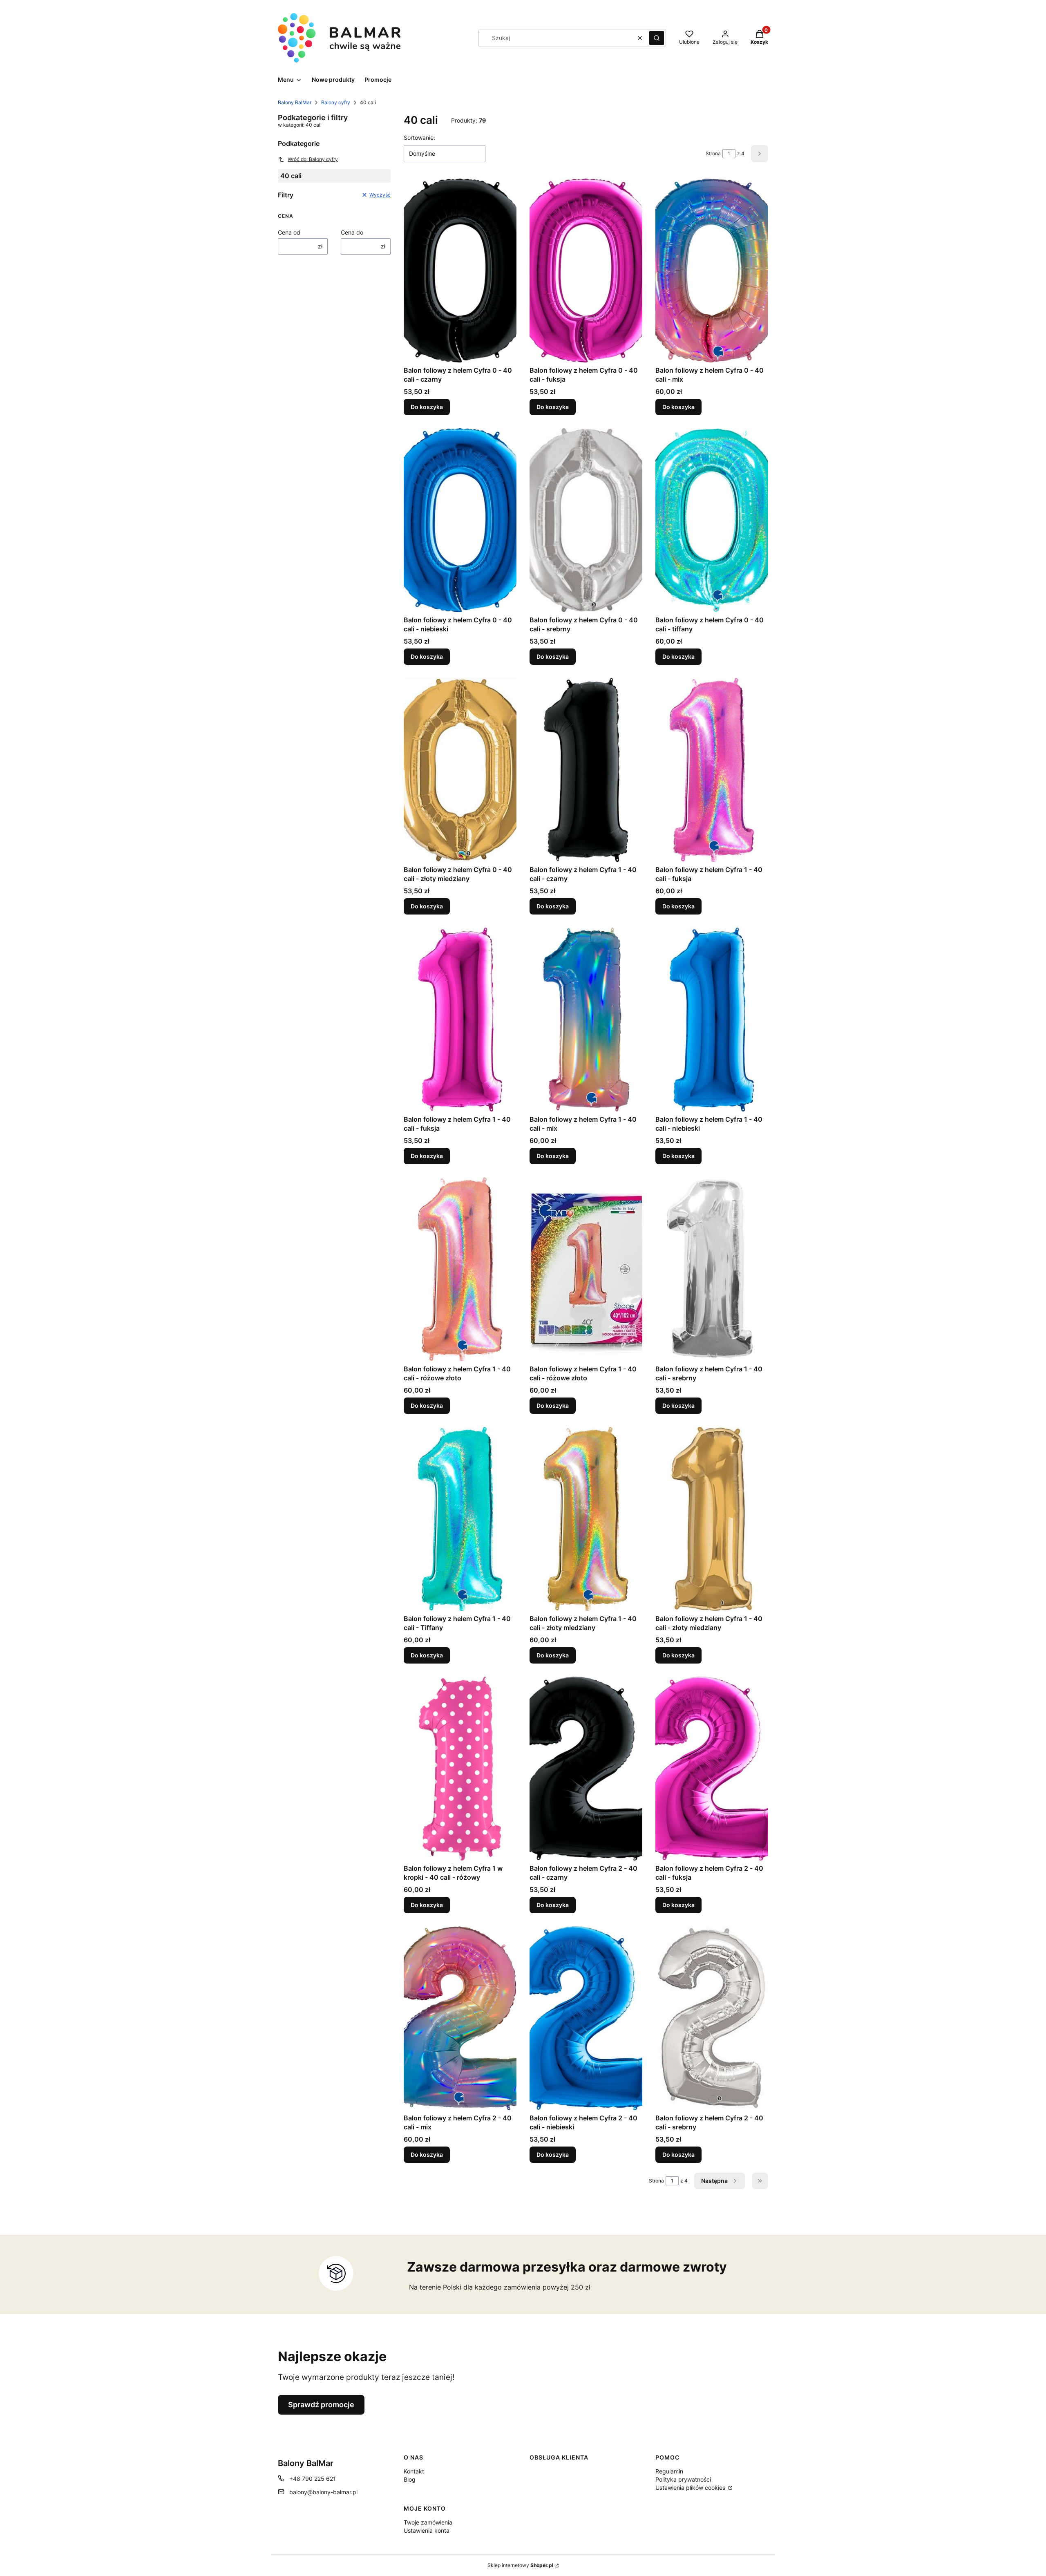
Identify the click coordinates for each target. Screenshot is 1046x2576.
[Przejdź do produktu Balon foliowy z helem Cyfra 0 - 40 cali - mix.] (712, 271)
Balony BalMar (295, 102)
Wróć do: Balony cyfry (313, 159)
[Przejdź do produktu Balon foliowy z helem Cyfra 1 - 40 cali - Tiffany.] (460, 1519)
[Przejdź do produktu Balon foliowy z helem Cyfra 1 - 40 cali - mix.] (586, 1020)
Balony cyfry (336, 102)
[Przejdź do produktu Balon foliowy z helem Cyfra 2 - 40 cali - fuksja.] (712, 1769)
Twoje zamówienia (428, 2522)
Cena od (289, 232)
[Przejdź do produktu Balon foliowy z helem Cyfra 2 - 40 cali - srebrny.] (712, 2018)
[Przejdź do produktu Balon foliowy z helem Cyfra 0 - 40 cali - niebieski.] (460, 520)
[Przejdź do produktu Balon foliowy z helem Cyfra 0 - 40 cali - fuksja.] (586, 271)
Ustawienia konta (427, 2530)
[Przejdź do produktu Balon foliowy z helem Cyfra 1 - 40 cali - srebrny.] (712, 1269)
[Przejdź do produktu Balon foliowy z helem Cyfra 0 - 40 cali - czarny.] (460, 271)
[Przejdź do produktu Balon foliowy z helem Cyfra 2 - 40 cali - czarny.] (586, 1769)
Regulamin (669, 2471)
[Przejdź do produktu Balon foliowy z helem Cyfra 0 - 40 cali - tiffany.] (712, 520)
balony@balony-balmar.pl (323, 2492)
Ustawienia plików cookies (691, 2488)
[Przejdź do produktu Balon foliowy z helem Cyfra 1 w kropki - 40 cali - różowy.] (460, 1769)
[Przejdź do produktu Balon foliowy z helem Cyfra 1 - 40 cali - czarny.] (586, 770)
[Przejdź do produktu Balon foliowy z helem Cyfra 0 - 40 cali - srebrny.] (586, 520)
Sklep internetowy (520, 2565)
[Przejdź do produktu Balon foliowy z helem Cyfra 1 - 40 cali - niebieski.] (712, 1020)
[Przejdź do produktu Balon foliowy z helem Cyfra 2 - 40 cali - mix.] (460, 2018)
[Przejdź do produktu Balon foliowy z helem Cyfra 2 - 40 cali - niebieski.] (586, 2018)
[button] (657, 38)
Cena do (352, 232)
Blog (410, 2479)
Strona (713, 153)
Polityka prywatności (683, 2479)
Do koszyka (427, 407)
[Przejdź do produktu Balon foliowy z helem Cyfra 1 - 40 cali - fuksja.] (712, 770)
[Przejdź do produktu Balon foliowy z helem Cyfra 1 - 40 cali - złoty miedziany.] (586, 1519)
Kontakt (414, 2471)
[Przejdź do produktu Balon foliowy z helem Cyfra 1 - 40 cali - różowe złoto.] (460, 1269)
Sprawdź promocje (321, 2405)
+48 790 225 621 (313, 2479)
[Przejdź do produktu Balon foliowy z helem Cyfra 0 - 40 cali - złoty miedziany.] (460, 770)
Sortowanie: (419, 138)
